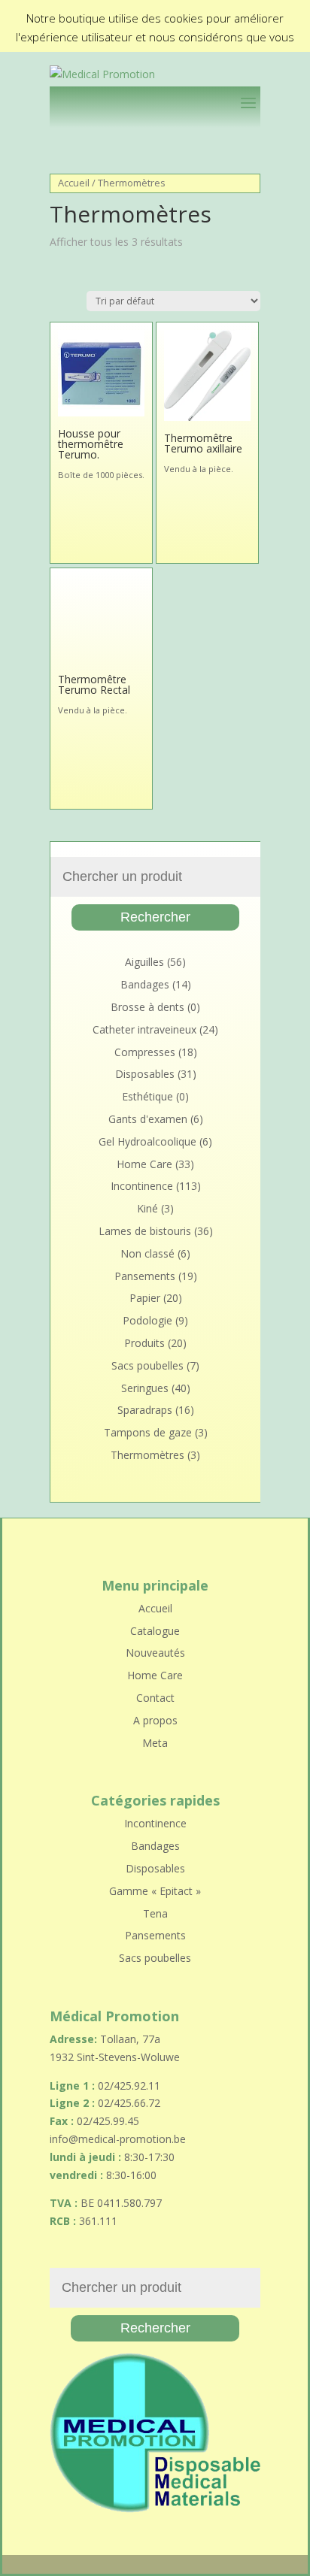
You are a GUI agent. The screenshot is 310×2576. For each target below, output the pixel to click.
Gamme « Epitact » (155, 1891)
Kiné (147, 1208)
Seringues (145, 1388)
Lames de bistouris (145, 1231)
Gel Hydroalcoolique (147, 1141)
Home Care (144, 1164)
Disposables (145, 1074)
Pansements (145, 1276)
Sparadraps (145, 1410)
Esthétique (147, 1096)
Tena (155, 1913)
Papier (145, 1298)
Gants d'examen (148, 1119)
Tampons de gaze (148, 1432)
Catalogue (155, 1631)
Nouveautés (155, 1653)
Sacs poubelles (147, 1365)
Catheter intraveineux (144, 1029)
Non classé (147, 1253)
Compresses (145, 1052)
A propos (155, 1720)
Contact (155, 1698)
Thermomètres (147, 1455)
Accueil (74, 183)
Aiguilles (144, 962)
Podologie (147, 1320)
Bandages (145, 984)
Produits (144, 1343)
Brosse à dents (147, 1007)
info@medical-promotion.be (118, 2139)
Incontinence (142, 1186)
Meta (155, 1743)
